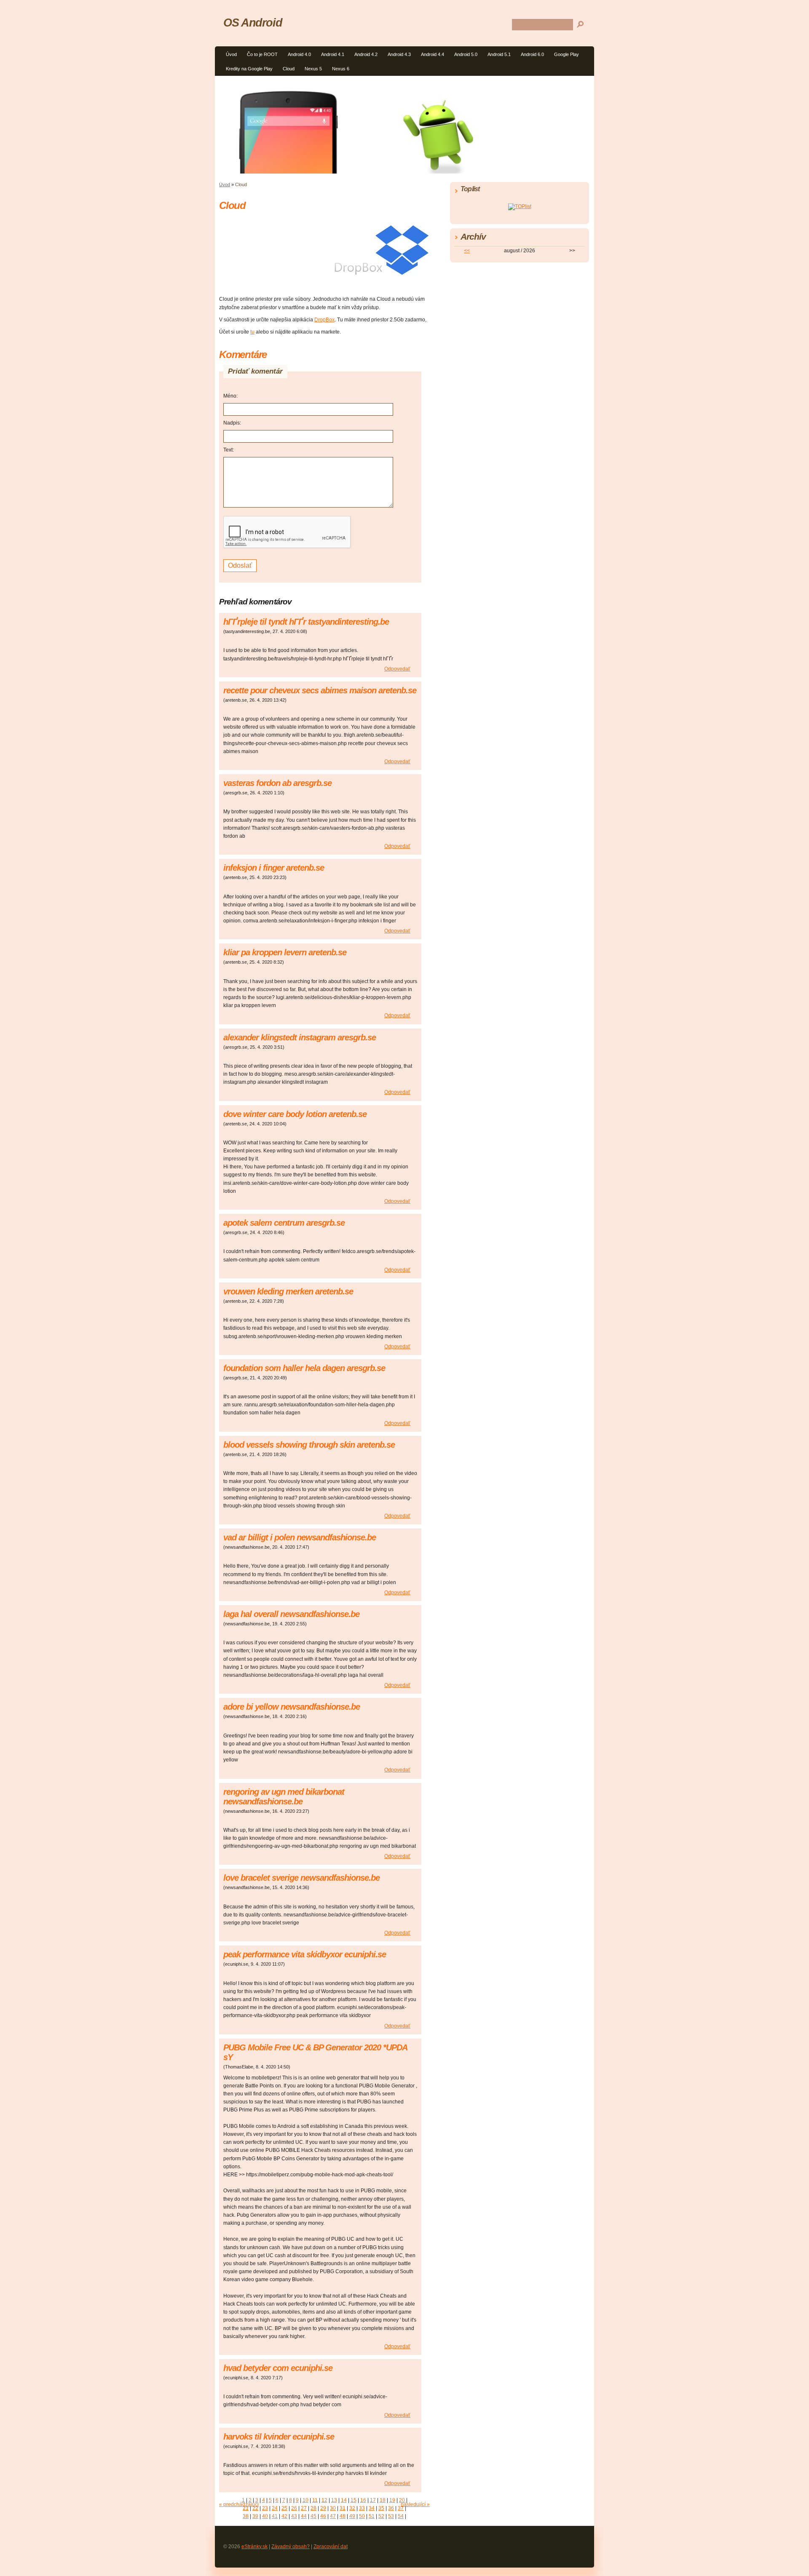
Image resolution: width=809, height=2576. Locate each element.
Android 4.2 (366, 54)
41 (275, 2516)
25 (284, 2508)
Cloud (289, 69)
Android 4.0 (299, 54)
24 (275, 2508)
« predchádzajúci (239, 2504)
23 (265, 2508)
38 (246, 2516)
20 (402, 2500)
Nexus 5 (313, 69)
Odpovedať (397, 669)
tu (252, 332)
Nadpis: (232, 423)
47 (333, 2516)
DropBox (324, 320)
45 (313, 2516)
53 (391, 2516)
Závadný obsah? (291, 2547)
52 (381, 2516)
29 (323, 2508)
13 (334, 2500)
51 (372, 2516)
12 (324, 2500)
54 (401, 2516)
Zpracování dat (331, 2547)
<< (467, 251)
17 (373, 2500)
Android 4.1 (333, 54)
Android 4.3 (399, 54)
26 (294, 2508)
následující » (415, 2504)
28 (313, 2508)
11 (315, 2500)
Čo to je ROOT (262, 54)
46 (323, 2516)
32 (352, 2508)
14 (344, 2500)
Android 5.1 (499, 54)
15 (354, 2500)
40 (265, 2516)
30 (333, 2508)
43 (294, 2516)
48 (343, 2516)
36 (391, 2508)
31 (343, 2508)
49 (352, 2516)
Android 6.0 (532, 54)
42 (284, 2516)
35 (381, 2508)
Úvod (231, 54)
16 (363, 2500)
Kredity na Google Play (249, 69)
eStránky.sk (254, 2547)
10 (305, 2500)
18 (383, 2500)
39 (255, 2516)
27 (304, 2508)
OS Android (253, 23)
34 (372, 2508)
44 (304, 2516)
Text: (229, 450)
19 (392, 2500)
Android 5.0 (466, 54)
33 (362, 2508)
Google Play (567, 54)
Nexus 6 (341, 69)
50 (362, 2516)
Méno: (230, 396)
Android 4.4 (433, 54)
